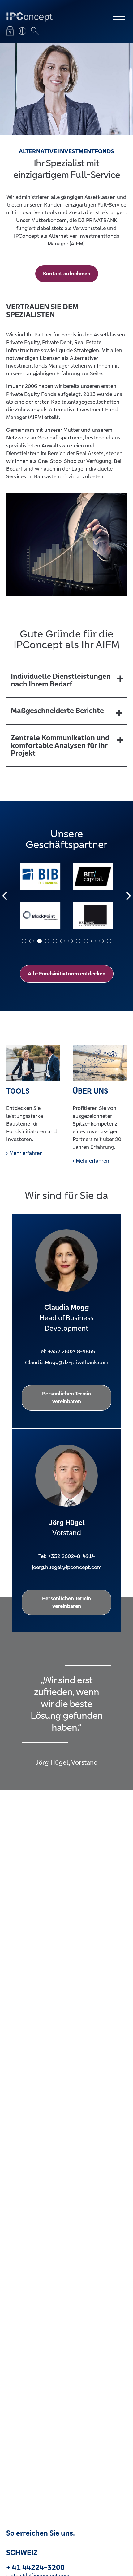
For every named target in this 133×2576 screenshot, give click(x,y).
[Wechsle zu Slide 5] (55, 941)
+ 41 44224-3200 (35, 2568)
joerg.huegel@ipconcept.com (67, 1567)
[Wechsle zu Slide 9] (86, 941)
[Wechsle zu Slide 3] (39, 941)
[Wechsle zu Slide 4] (47, 941)
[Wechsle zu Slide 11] (101, 941)
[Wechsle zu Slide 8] (78, 941)
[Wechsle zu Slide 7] (70, 941)
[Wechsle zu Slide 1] (24, 941)
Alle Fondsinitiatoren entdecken (67, 974)
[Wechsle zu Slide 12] (109, 941)
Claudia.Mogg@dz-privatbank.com (67, 1362)
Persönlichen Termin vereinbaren (66, 1397)
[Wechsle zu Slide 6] (63, 941)
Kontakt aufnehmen (67, 274)
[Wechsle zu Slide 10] (94, 941)
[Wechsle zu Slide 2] (32, 941)
